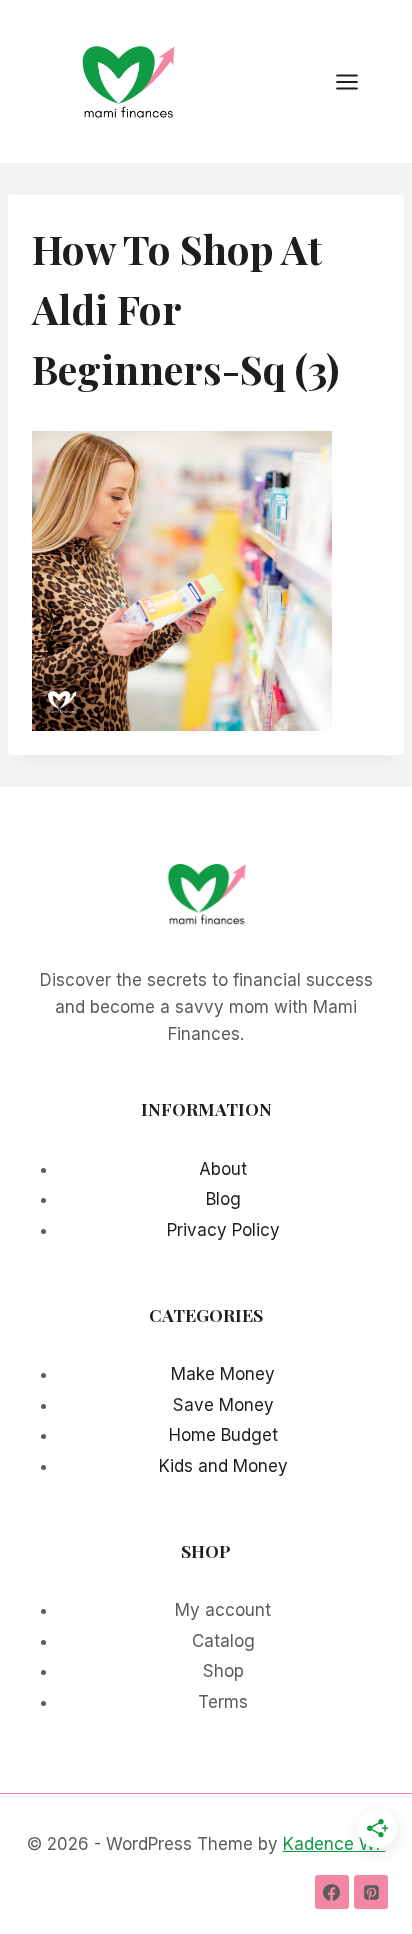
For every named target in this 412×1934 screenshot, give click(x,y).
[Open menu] (357, 81)
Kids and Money (223, 1466)
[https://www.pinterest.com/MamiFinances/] (371, 1892)
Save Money (223, 1405)
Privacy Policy (223, 1230)
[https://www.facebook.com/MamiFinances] (332, 1892)
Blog (223, 1199)
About (223, 1169)
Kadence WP (334, 1844)
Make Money (223, 1374)
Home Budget (223, 1435)
